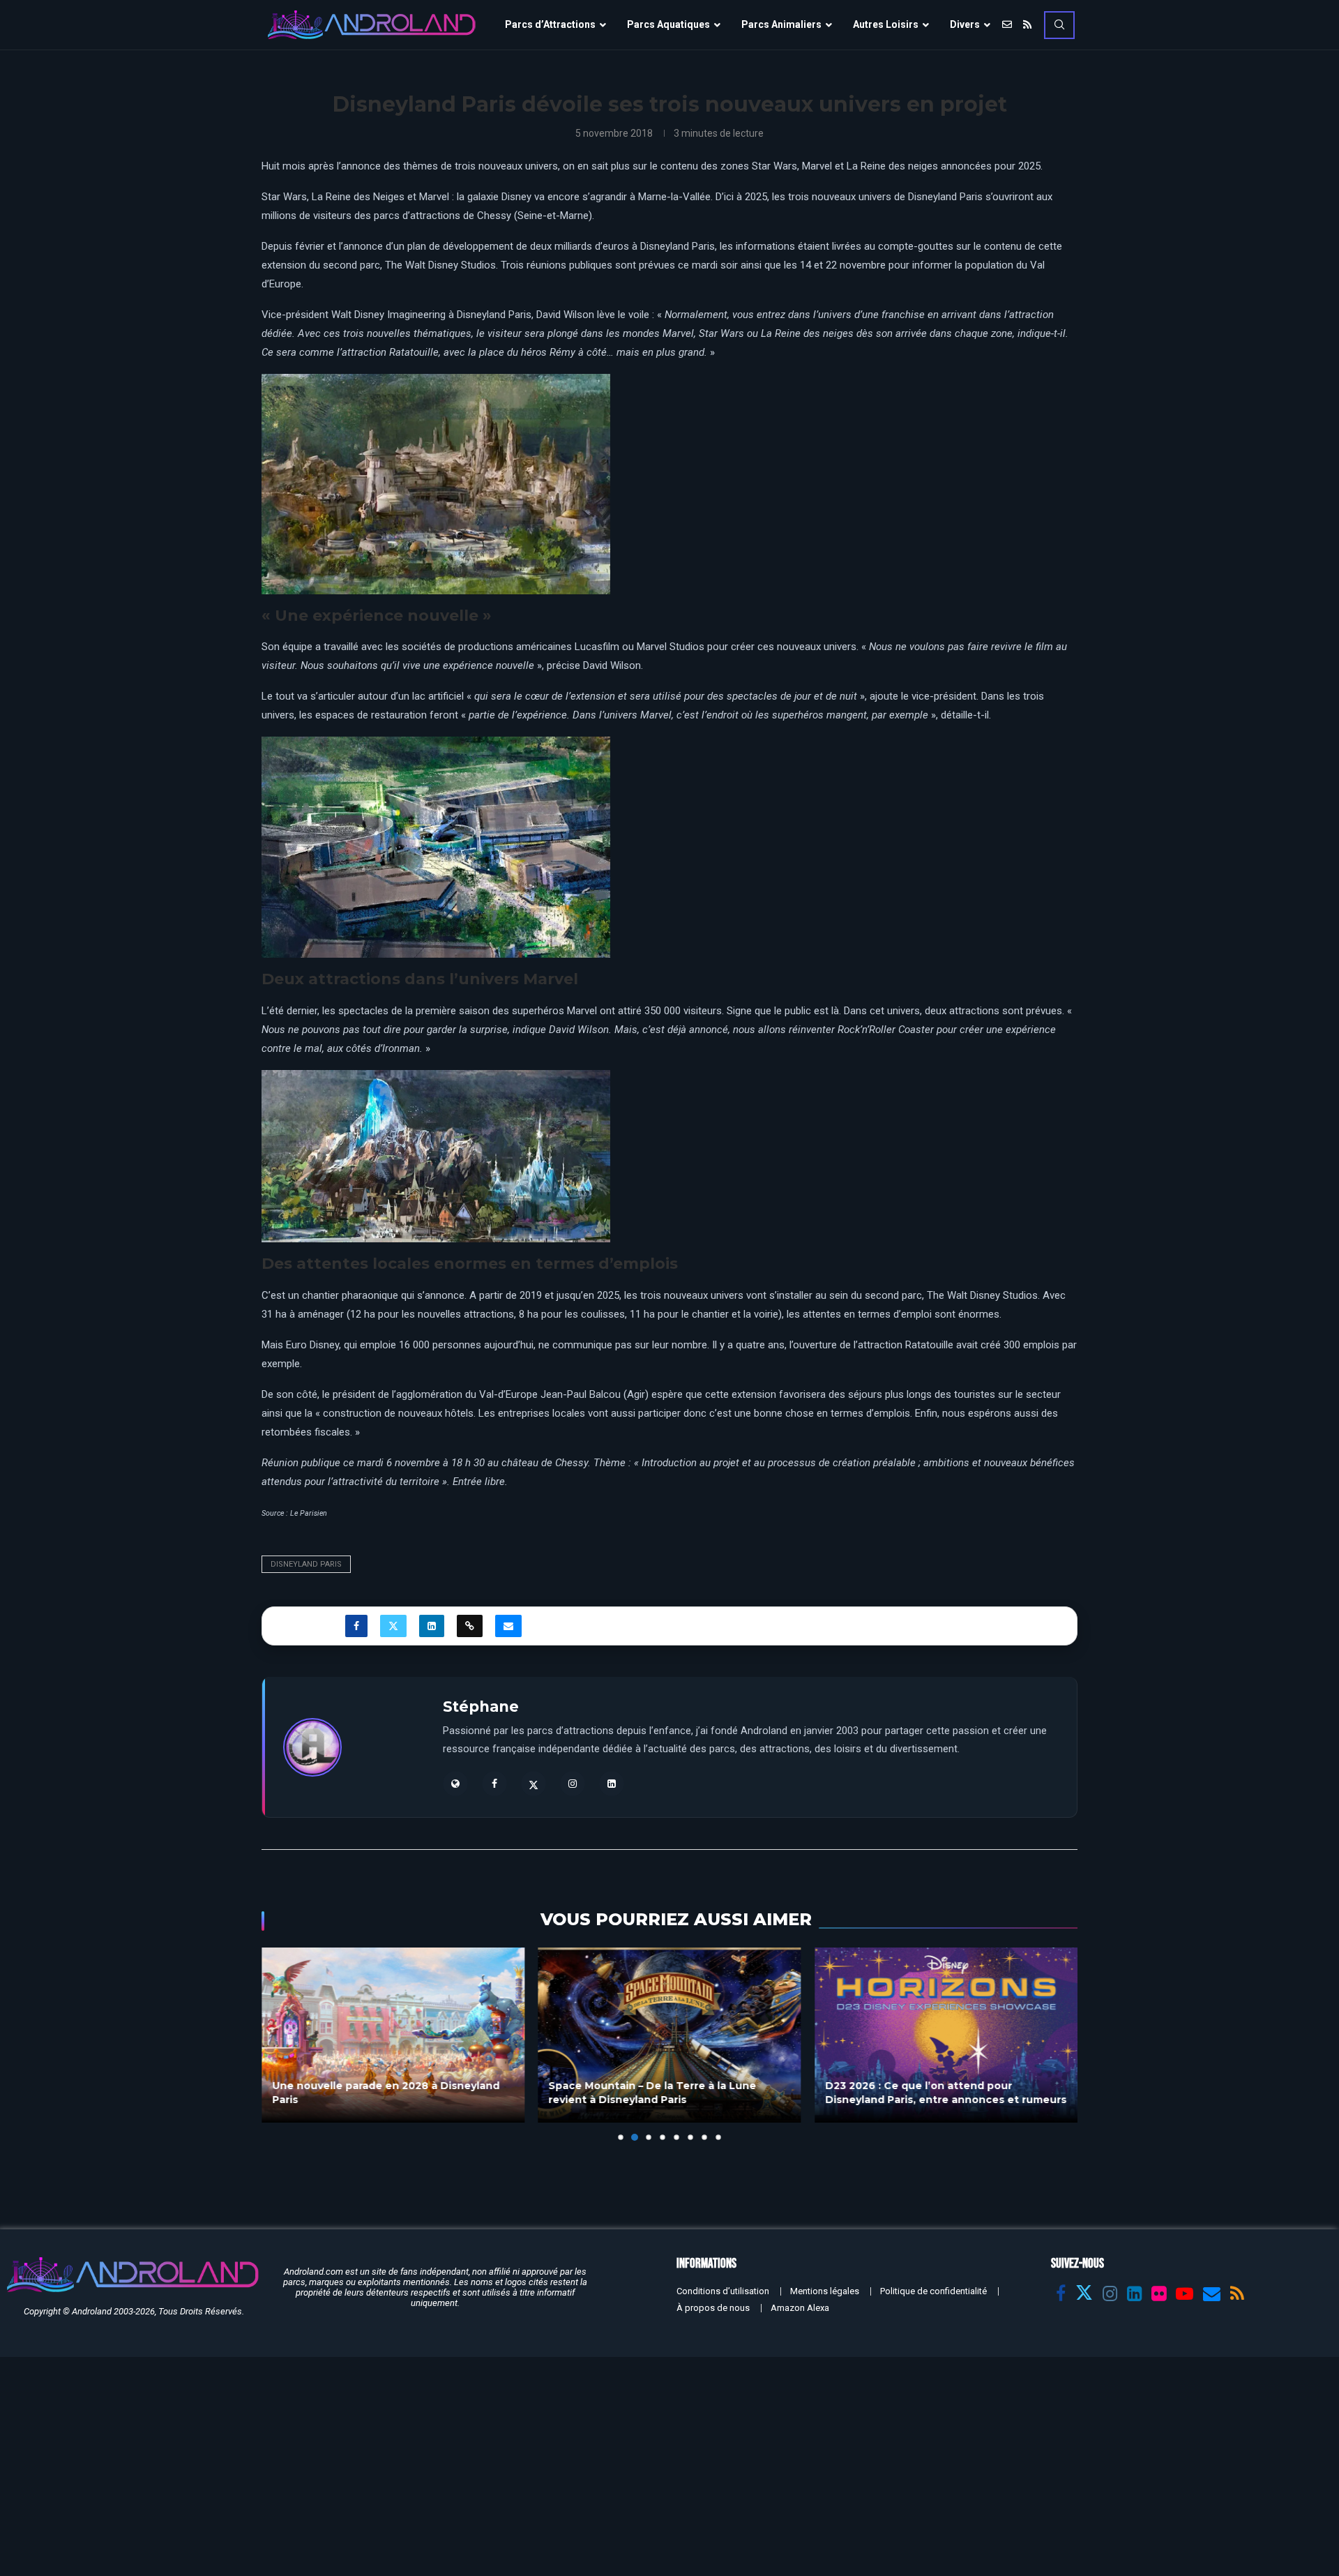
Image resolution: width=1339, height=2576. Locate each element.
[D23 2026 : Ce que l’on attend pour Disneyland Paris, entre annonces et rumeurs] (946, 2035)
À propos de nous (713, 2308)
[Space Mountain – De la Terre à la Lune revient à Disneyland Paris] (670, 2035)
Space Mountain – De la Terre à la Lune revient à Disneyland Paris (653, 2093)
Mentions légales (825, 2291)
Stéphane (481, 1707)
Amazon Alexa (800, 2308)
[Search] (1059, 25)
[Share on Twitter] (393, 1626)
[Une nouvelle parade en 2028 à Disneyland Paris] (393, 2035)
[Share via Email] (508, 1626)
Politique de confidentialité (933, 2291)
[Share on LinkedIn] (432, 1626)
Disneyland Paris (306, 1564)
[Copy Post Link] (470, 1626)
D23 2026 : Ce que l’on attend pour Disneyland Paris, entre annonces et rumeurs (946, 2093)
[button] (280, 2044)
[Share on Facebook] (356, 1626)
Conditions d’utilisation (723, 2291)
